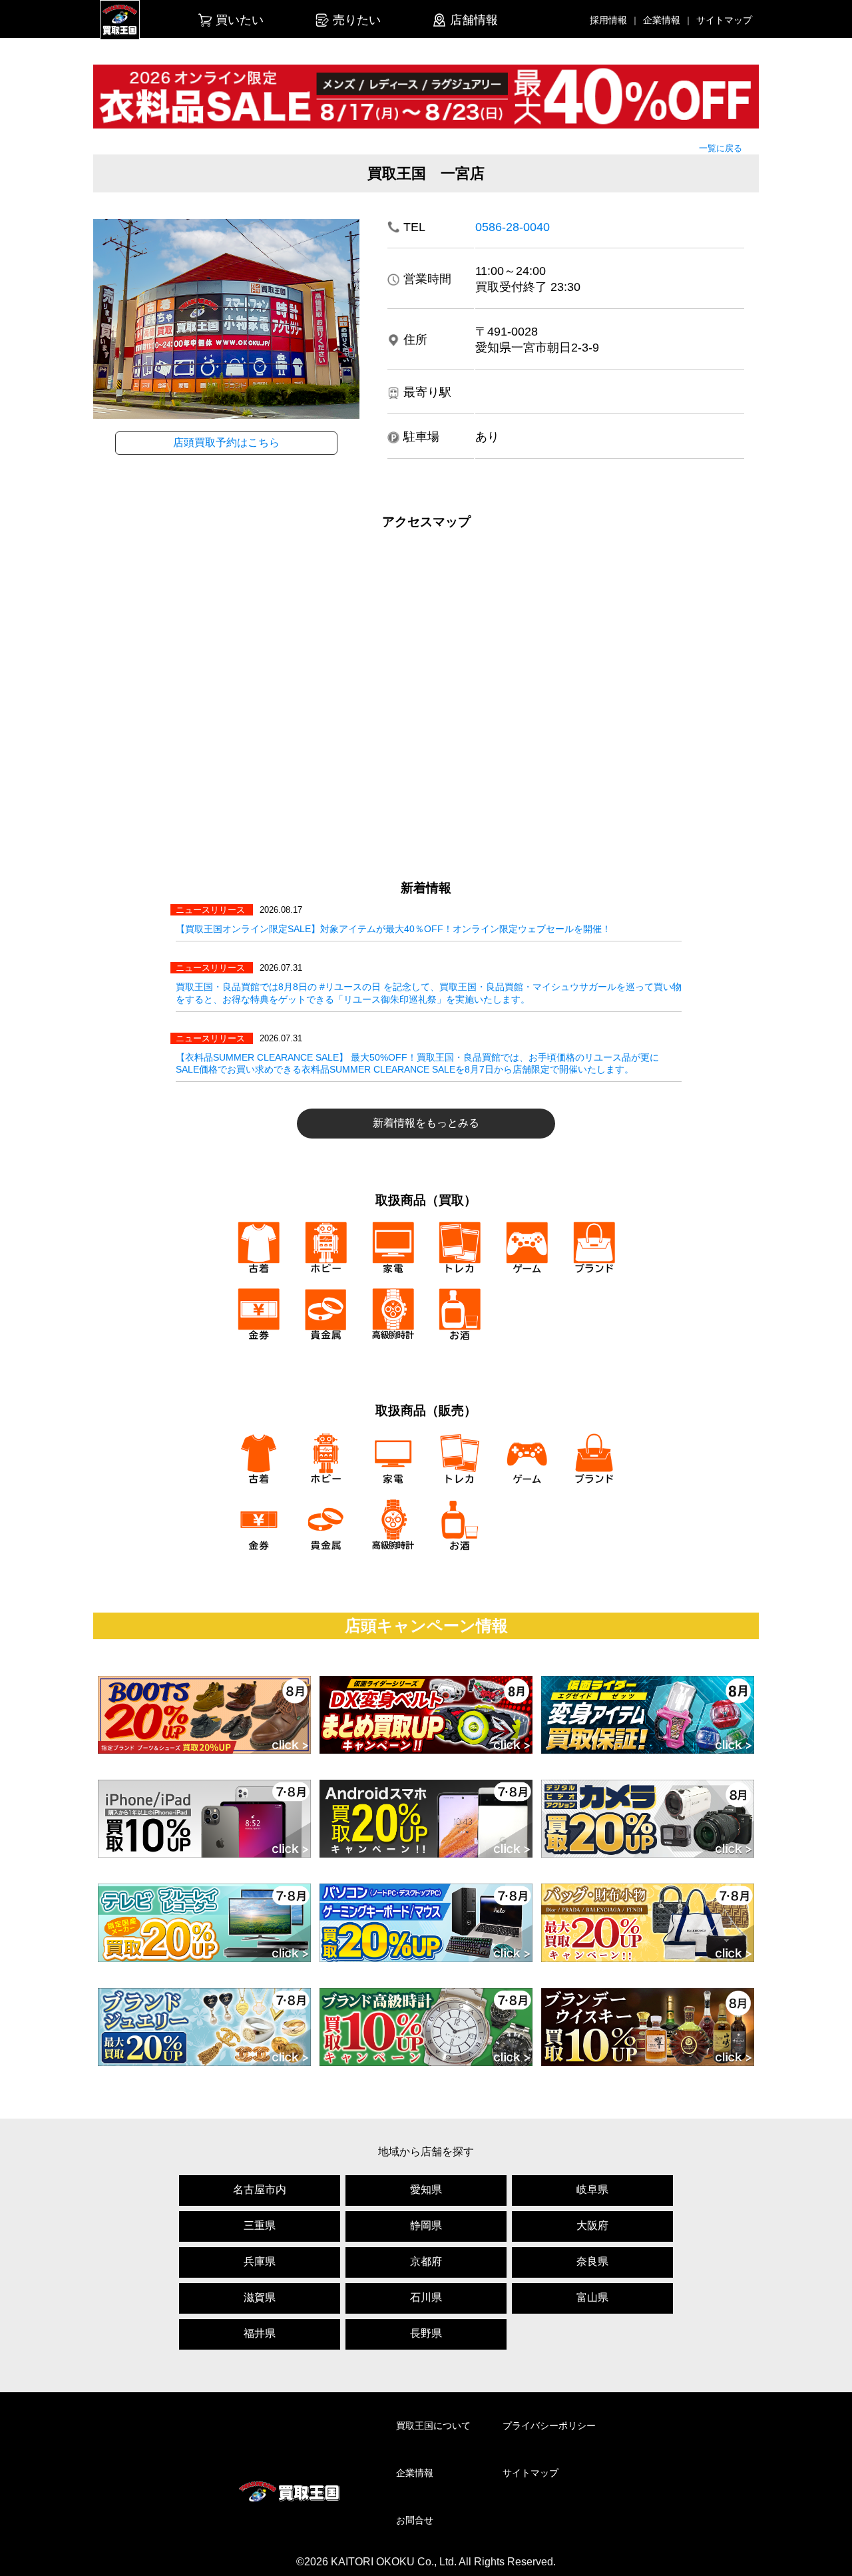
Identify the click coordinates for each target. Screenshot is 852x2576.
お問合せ (415, 2520)
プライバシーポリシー (549, 2426)
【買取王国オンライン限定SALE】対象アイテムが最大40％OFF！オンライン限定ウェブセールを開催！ (393, 929)
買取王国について (433, 2426)
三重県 (260, 2225)
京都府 (426, 2261)
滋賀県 (260, 2297)
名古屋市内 (260, 2190)
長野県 (426, 2333)
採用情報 (608, 20)
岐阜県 (592, 2190)
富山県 (592, 2297)
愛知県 (426, 2190)
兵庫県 (260, 2261)
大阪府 (592, 2225)
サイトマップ (724, 20)
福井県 (260, 2333)
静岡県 (426, 2225)
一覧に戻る (721, 148)
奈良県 (592, 2261)
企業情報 (662, 20)
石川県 (426, 2297)
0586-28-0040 (513, 227)
